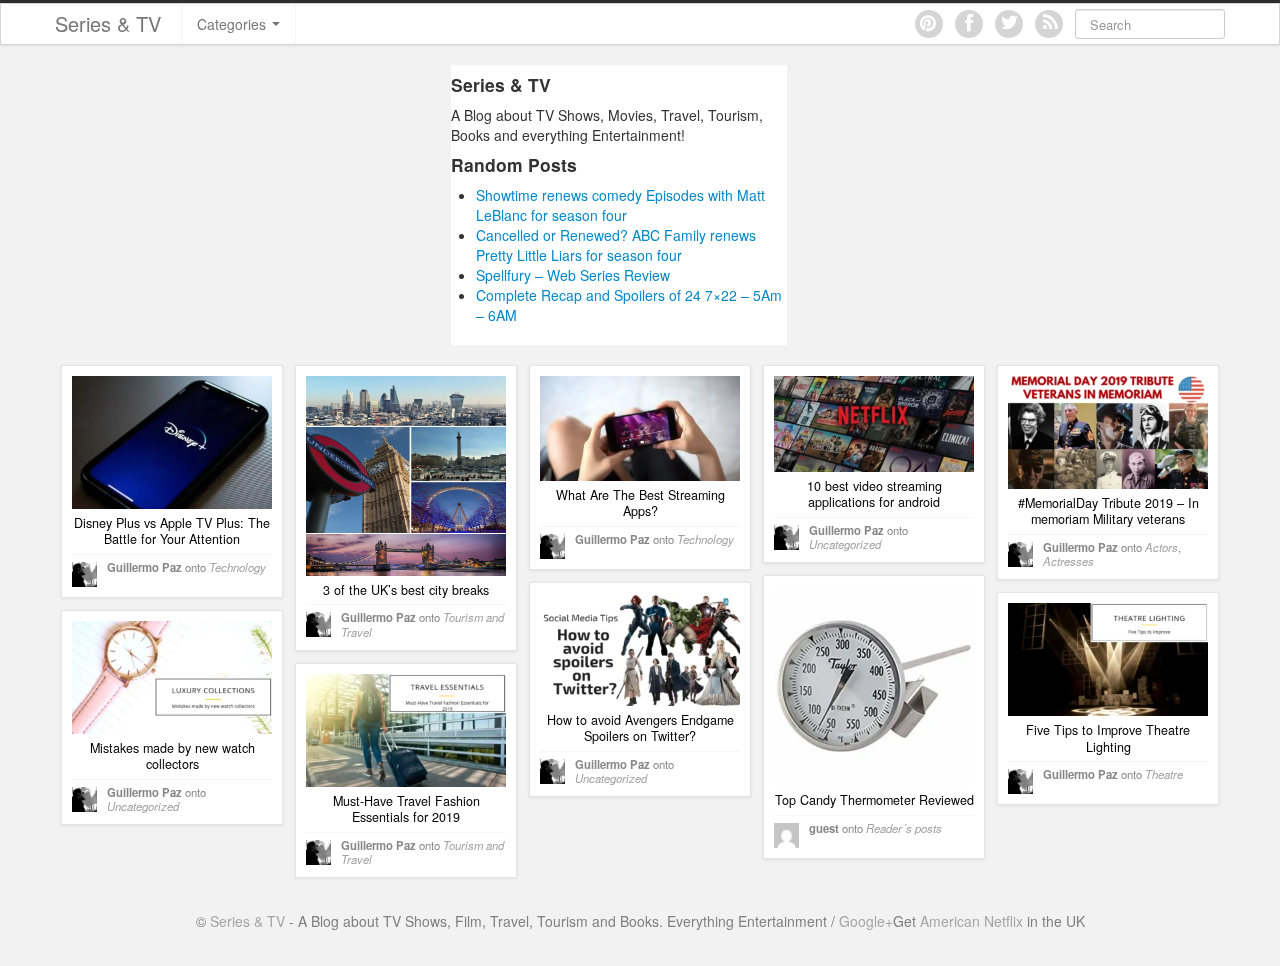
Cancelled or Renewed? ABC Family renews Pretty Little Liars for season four (616, 245)
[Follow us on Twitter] (1009, 24)
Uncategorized (845, 544)
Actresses (1068, 561)
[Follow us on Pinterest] (929, 24)
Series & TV (108, 23)
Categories (233, 24)
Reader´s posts (904, 828)
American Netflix (971, 921)
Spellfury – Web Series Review (573, 275)
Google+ (866, 921)
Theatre (1164, 774)
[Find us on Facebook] (969, 24)
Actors (1161, 547)
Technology (237, 567)
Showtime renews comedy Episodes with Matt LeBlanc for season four (620, 205)
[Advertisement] (263, 205)
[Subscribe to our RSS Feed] (1049, 24)
